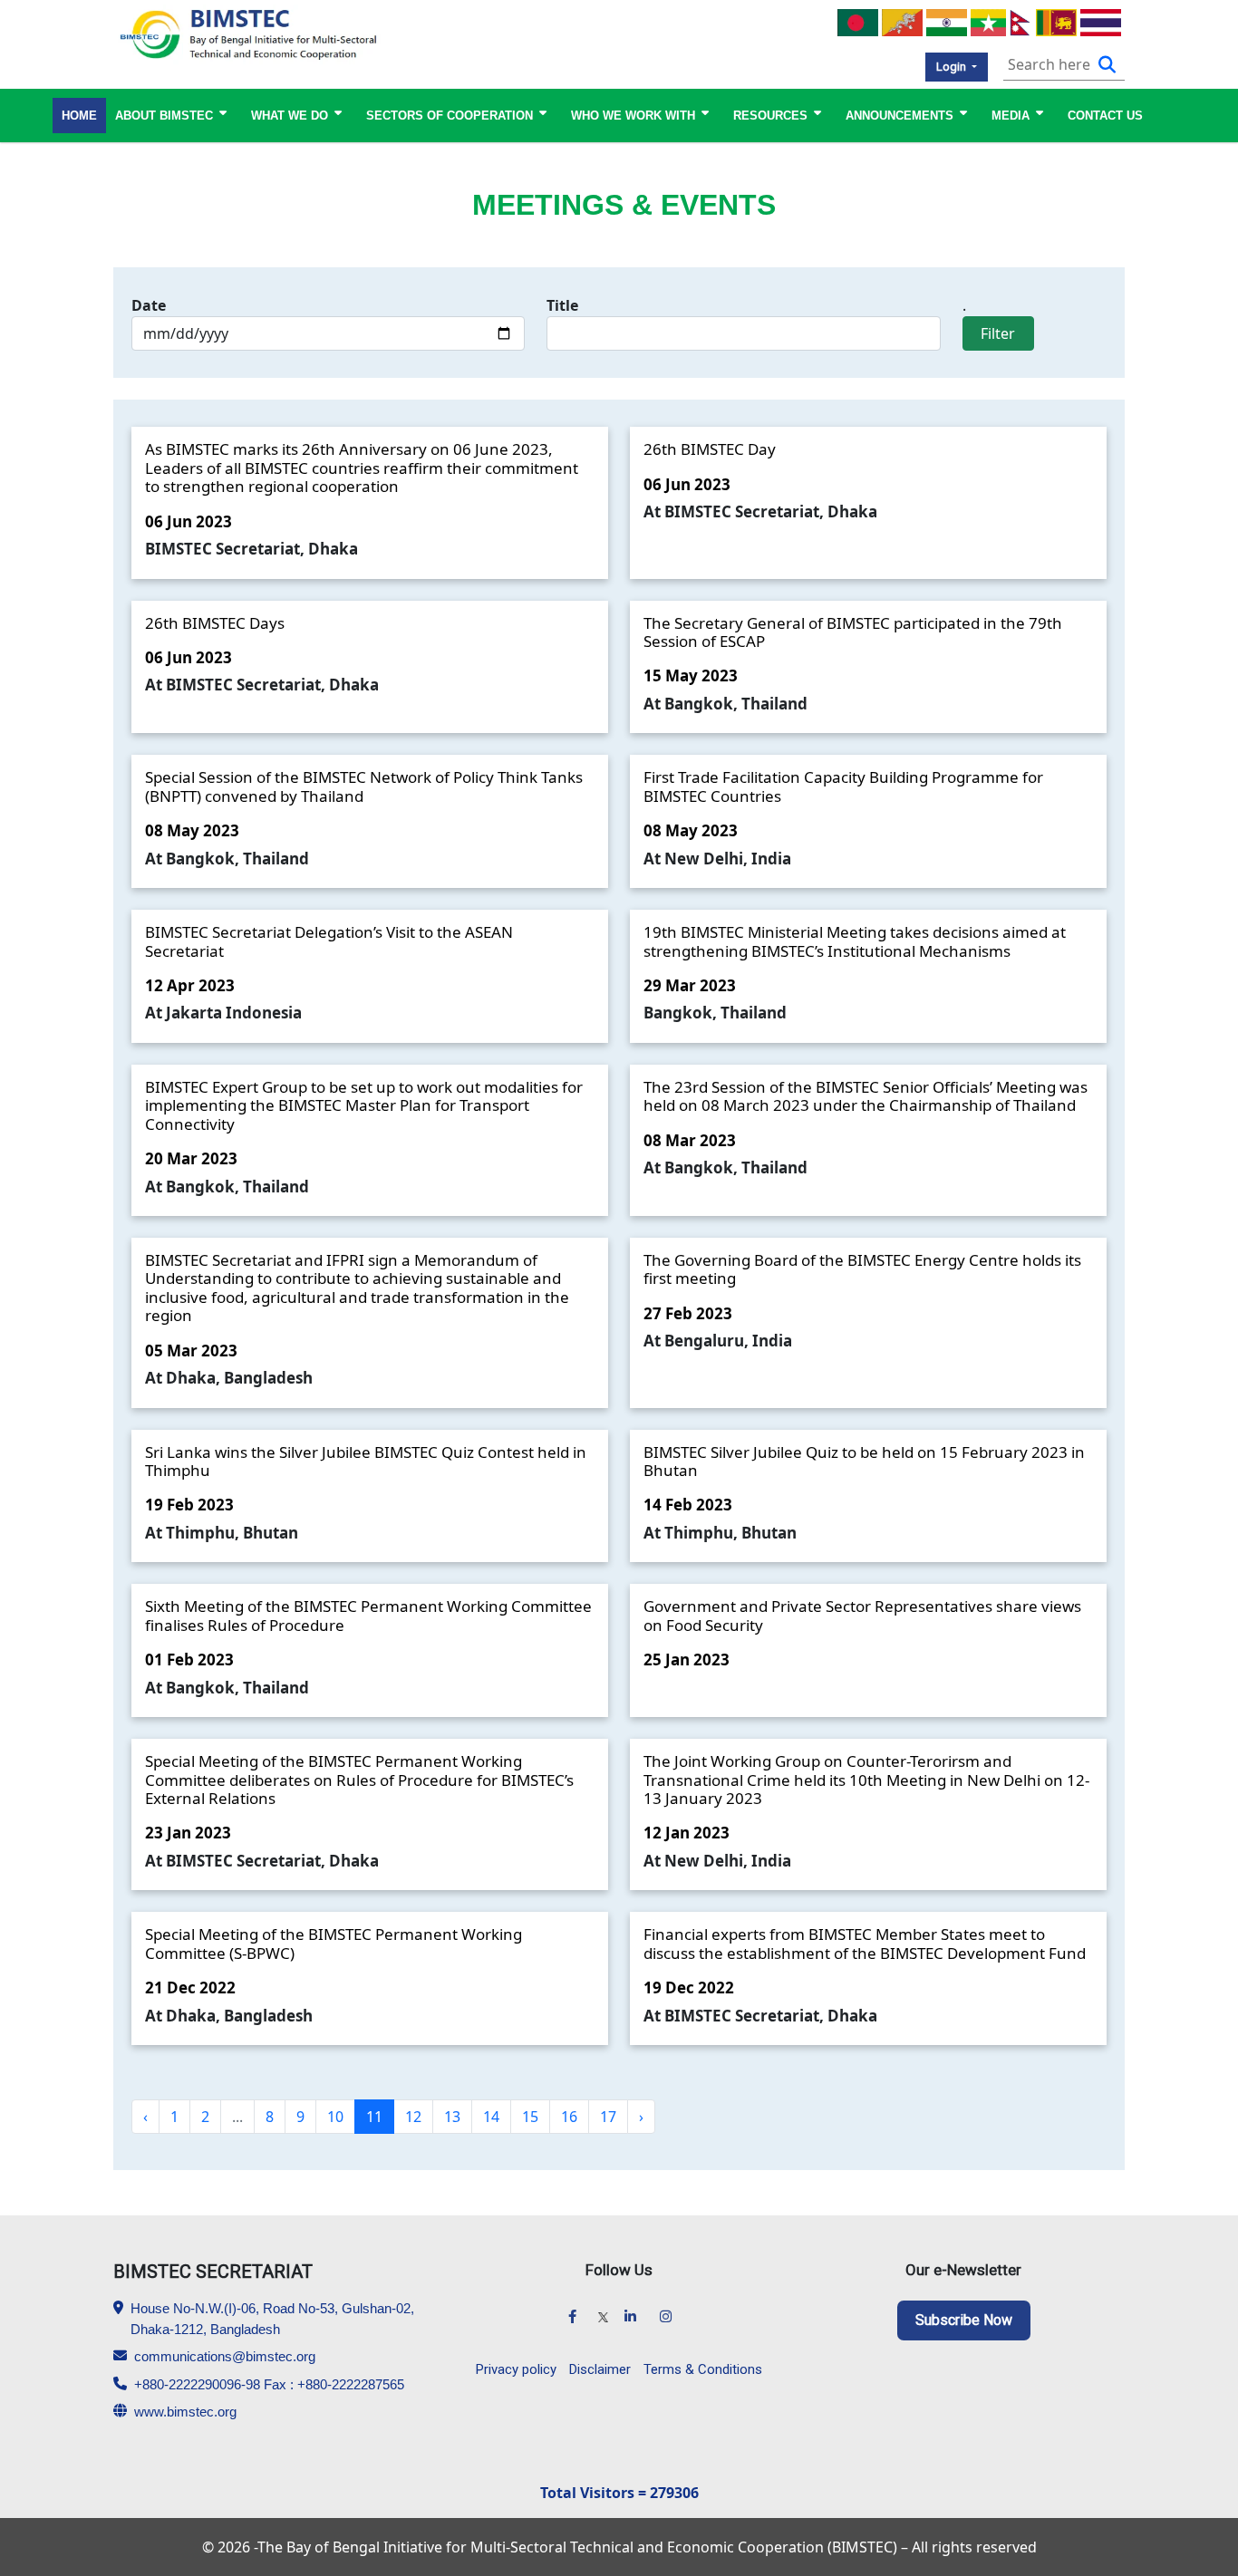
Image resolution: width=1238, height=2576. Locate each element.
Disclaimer (600, 2369)
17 (608, 2117)
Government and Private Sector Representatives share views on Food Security (862, 1615)
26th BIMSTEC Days (215, 623)
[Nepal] (1021, 21)
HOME (79, 116)
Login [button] (953, 67)
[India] (947, 21)
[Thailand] (1101, 21)
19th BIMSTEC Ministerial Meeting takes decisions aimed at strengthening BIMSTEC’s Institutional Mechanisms (855, 941)
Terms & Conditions (703, 2369)
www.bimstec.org (185, 2412)
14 (491, 2117)
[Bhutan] (902, 21)
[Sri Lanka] (1056, 21)
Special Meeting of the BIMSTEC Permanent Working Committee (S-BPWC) (334, 1943)
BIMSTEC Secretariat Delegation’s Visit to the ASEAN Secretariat (329, 941)
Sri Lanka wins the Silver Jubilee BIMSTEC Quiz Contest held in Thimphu (366, 1461)
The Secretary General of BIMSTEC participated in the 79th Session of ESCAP (853, 632)
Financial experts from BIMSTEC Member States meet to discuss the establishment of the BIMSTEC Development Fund (865, 1943)
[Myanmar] (988, 21)
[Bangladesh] (858, 21)
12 (413, 2117)
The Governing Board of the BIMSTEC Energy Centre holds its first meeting (862, 1269)
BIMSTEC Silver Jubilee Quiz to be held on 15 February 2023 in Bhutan (864, 1461)
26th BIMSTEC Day (710, 449)
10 (335, 2117)
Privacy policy (516, 2369)
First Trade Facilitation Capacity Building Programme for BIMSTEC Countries (843, 786)
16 (569, 2117)
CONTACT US (1105, 116)
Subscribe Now (964, 2320)
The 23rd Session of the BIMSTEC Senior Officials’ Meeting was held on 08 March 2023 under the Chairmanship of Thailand (866, 1096)
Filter (998, 333)
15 (530, 2117)
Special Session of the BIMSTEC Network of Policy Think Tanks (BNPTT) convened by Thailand (364, 786)
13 (452, 2117)
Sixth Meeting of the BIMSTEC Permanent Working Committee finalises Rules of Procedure (368, 1615)
